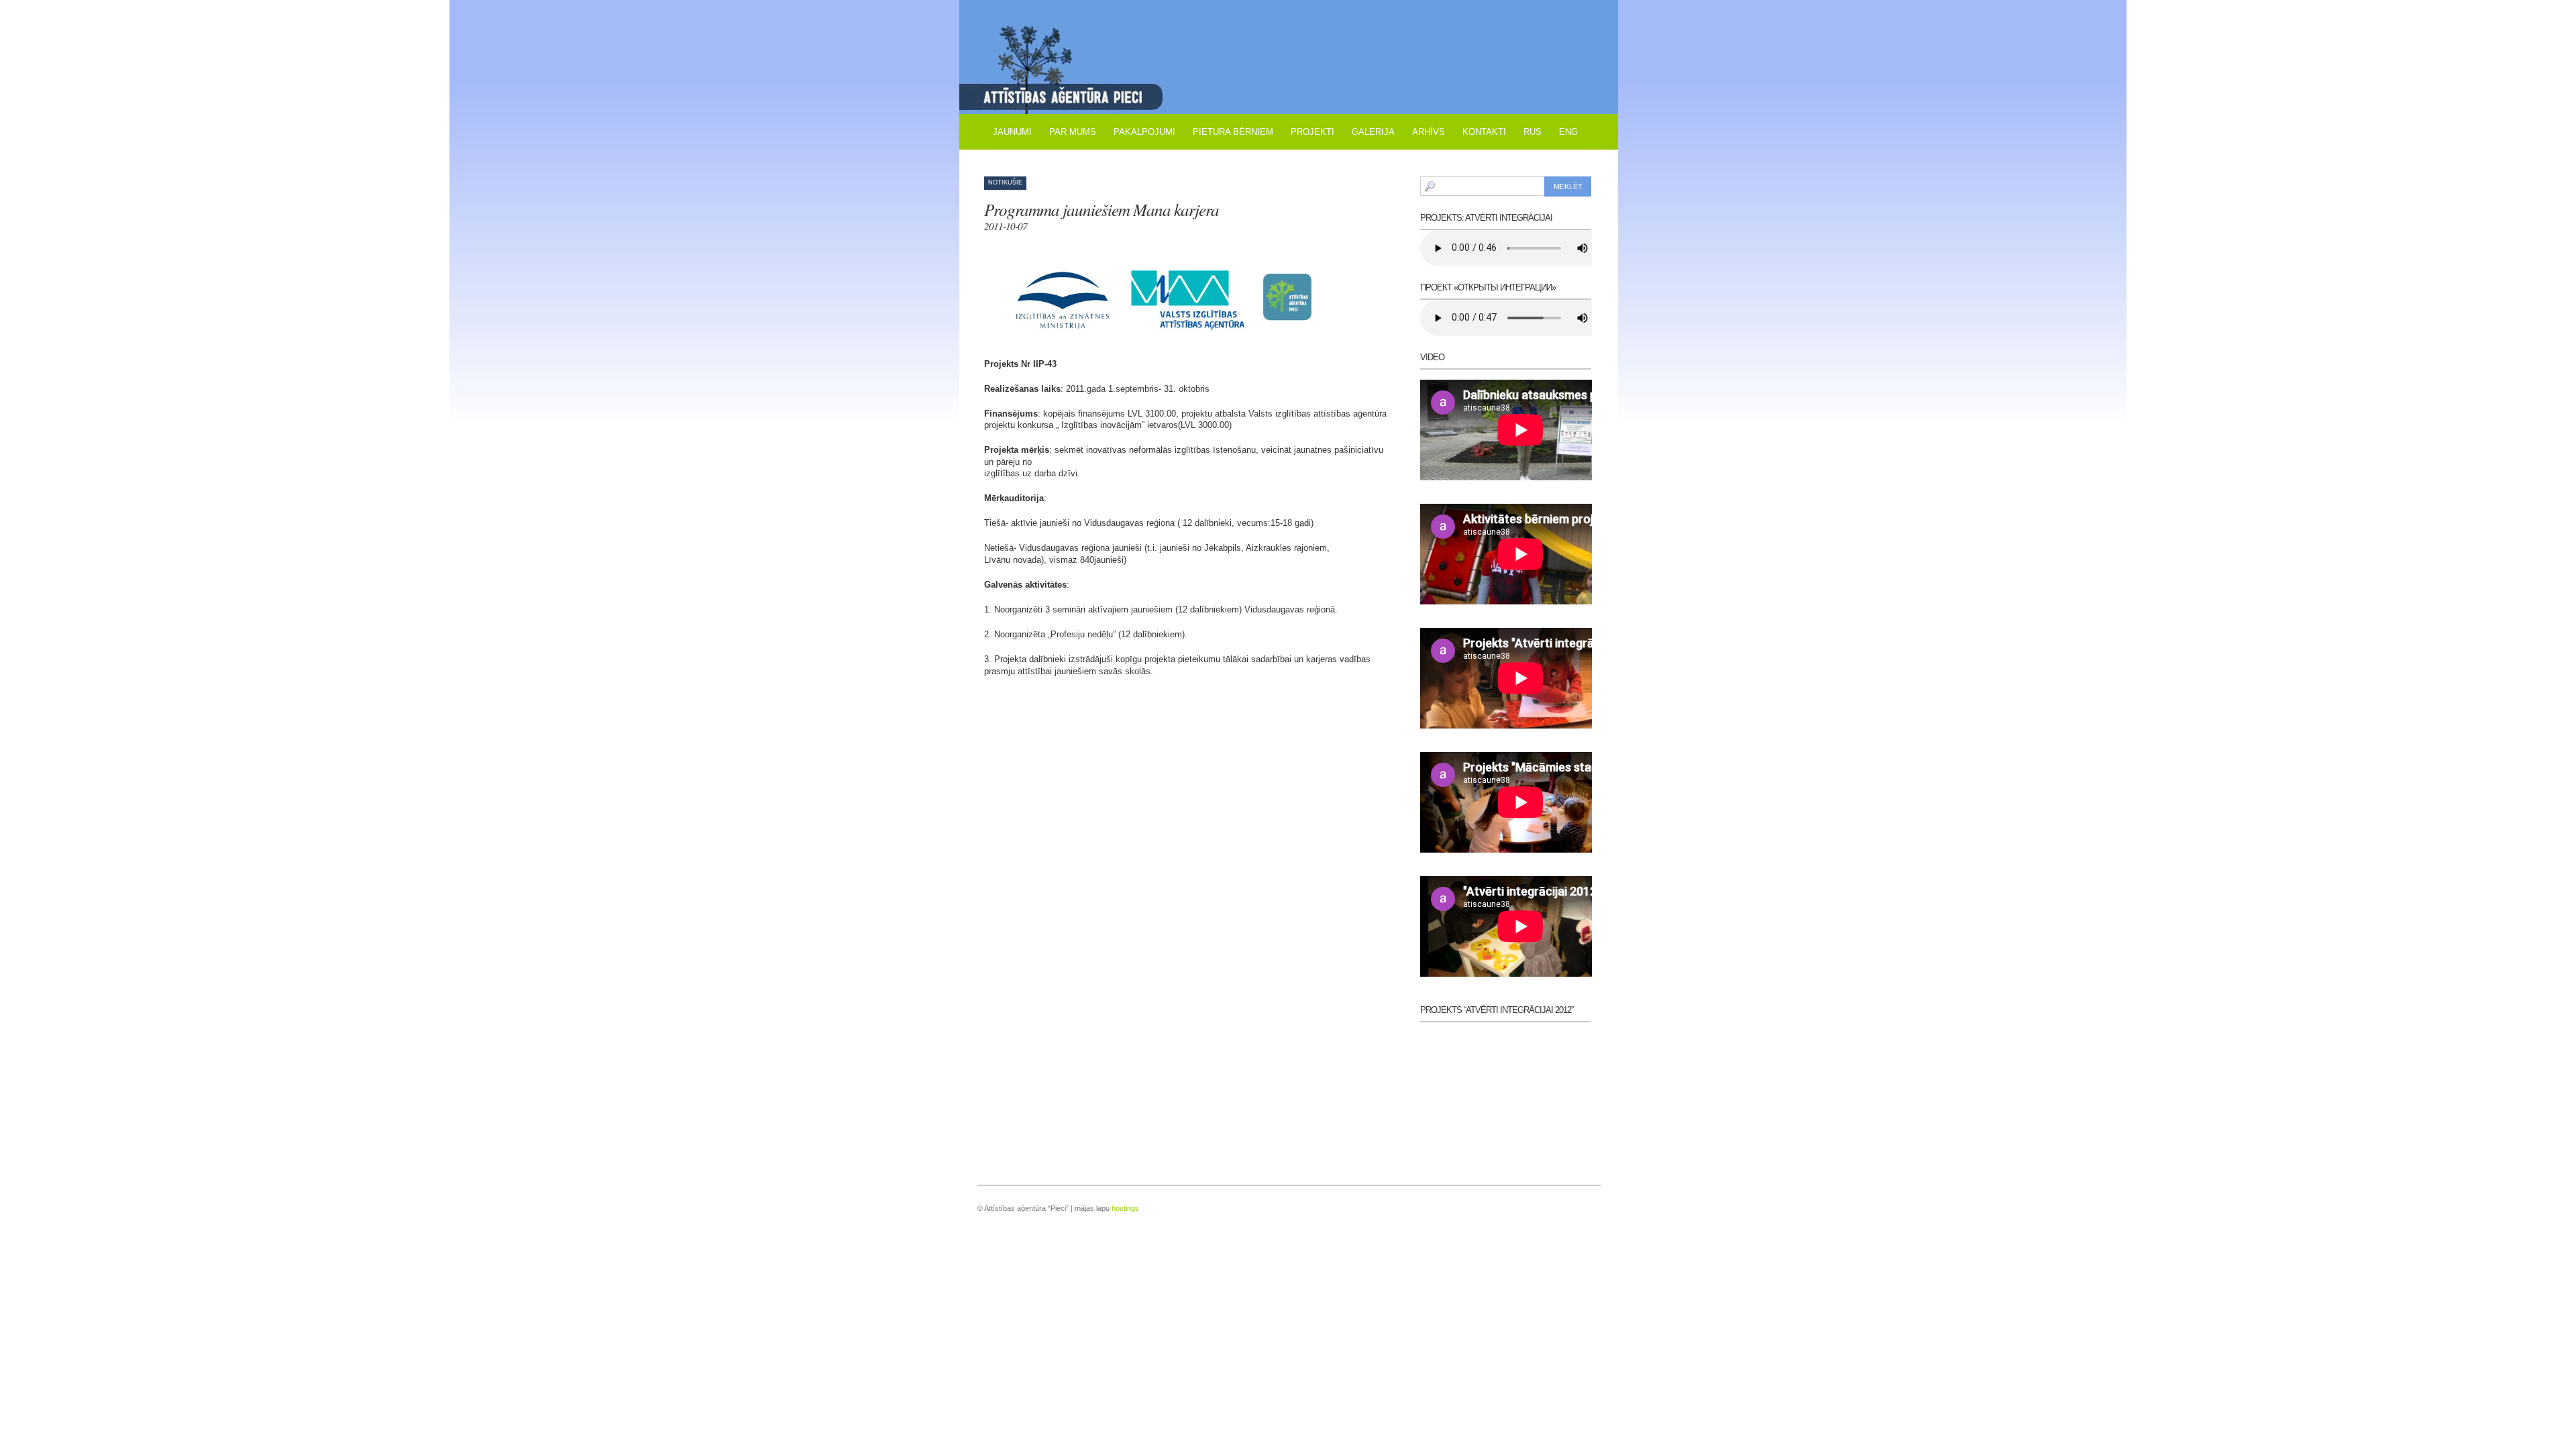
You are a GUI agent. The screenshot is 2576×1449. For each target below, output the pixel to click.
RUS (1533, 132)
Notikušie (1005, 182)
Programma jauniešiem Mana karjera (1102, 215)
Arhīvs (1429, 132)
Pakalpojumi (1144, 132)
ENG (1568, 132)
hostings (1125, 1208)
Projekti (1312, 132)
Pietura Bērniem (1233, 132)
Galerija (1373, 132)
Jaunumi (1012, 132)
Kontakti (1484, 132)
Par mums (1073, 132)
